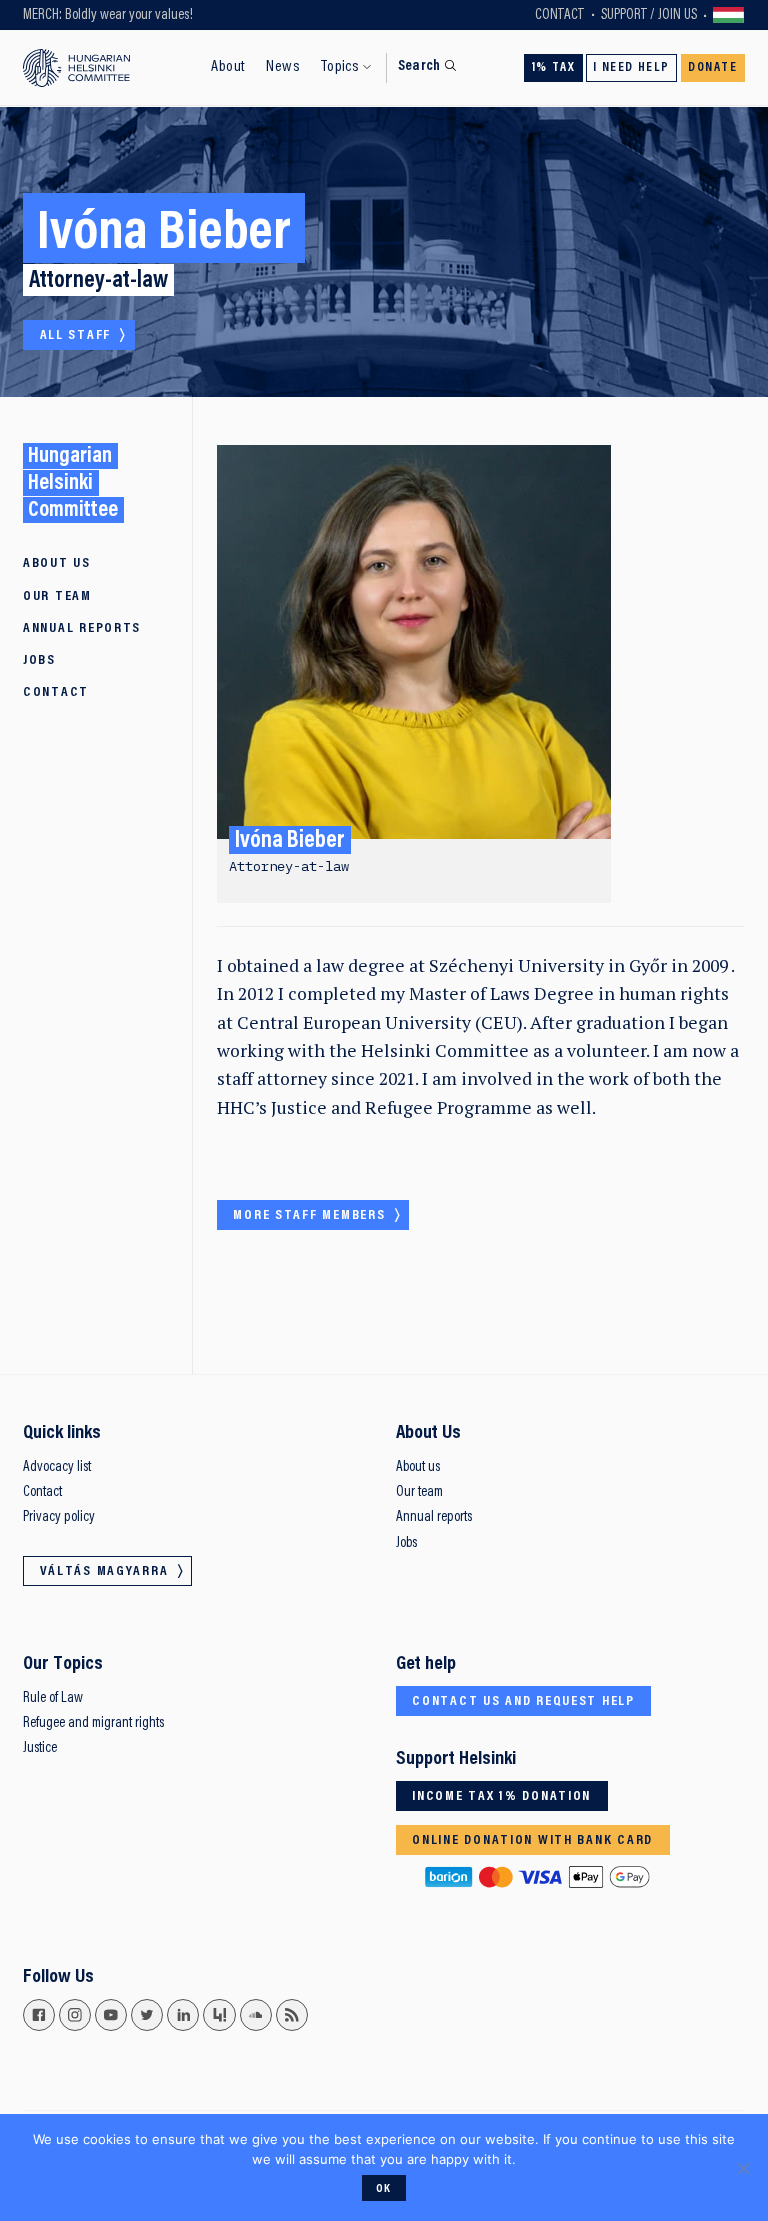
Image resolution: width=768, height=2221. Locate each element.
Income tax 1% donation (501, 1797)
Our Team (57, 597)
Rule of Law (53, 1698)
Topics (340, 67)
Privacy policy (59, 1517)
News (283, 67)
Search (419, 66)
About (228, 67)
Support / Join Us (649, 15)
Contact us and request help (523, 1702)
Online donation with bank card (532, 1841)
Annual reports (82, 629)
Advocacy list (57, 1467)
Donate (713, 68)
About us (418, 1467)
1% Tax (554, 68)
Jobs (39, 661)
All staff (76, 336)
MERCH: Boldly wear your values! (108, 15)
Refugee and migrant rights (93, 1723)
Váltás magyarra (729, 15)
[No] (743, 2168)
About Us (57, 564)
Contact (559, 15)
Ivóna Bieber (290, 841)
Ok (384, 2189)
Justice (40, 1748)
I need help (631, 68)
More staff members (309, 1216)
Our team (419, 1492)
